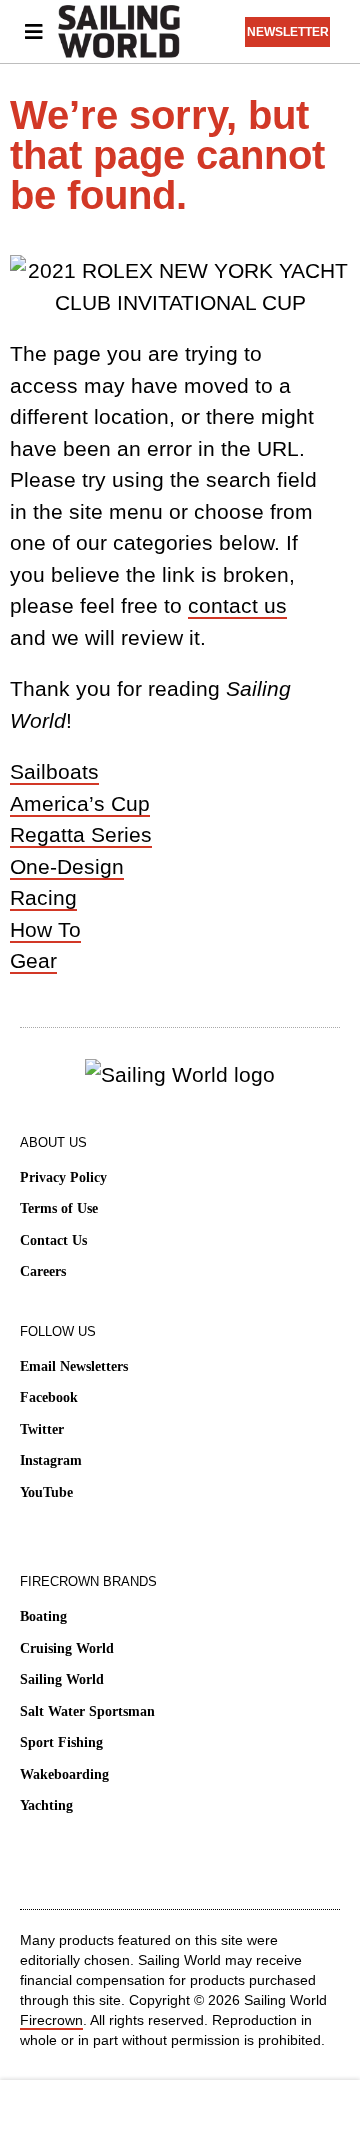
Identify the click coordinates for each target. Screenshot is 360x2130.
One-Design (67, 866)
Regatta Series (81, 834)
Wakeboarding (64, 1774)
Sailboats (54, 771)
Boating (43, 1616)
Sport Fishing (61, 1742)
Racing (43, 897)
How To (45, 929)
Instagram (51, 1460)
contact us (237, 605)
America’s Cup (80, 803)
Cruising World (67, 1648)
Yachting (46, 1805)
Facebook (49, 1397)
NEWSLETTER (288, 32)
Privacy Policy (63, 1177)
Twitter (42, 1429)
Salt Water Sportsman (87, 1711)
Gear (33, 960)
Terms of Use (59, 1208)
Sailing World (62, 1679)
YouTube (46, 1492)
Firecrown (51, 2020)
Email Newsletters (74, 1366)
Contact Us (53, 1240)
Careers (43, 1271)
